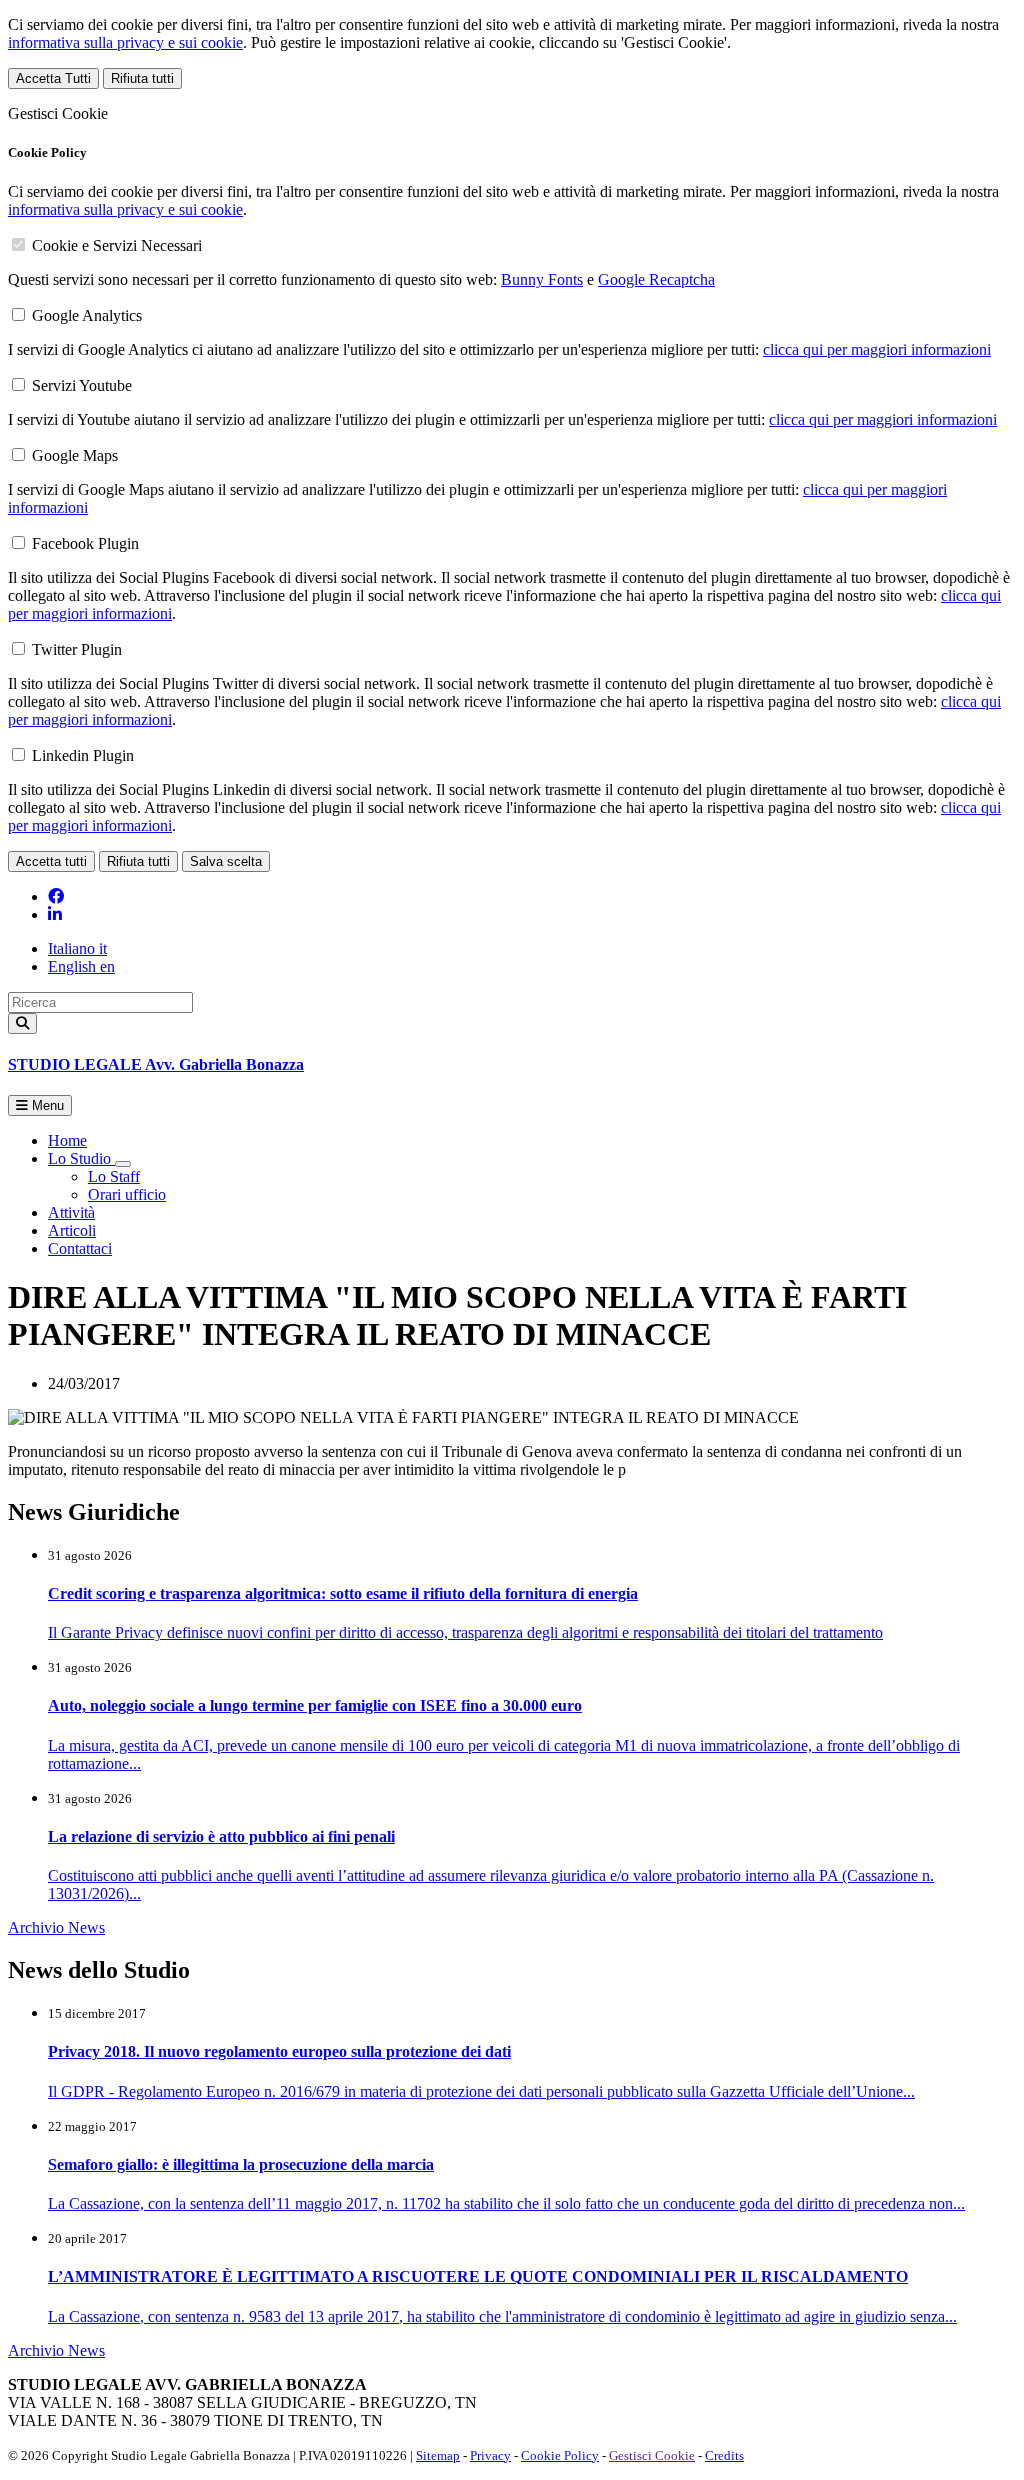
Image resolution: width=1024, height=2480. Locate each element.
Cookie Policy (560, 2455)
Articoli (72, 1230)
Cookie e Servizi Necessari (117, 245)
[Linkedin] (55, 914)
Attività (71, 1212)
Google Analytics (87, 315)
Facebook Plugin (85, 543)
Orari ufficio (127, 1194)
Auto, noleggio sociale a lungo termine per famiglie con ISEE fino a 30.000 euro (315, 1705)
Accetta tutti (51, 861)
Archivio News (56, 1927)
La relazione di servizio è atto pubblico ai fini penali (221, 1836)
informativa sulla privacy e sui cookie (125, 42)
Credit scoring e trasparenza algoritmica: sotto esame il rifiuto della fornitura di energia (343, 1593)
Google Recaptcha (656, 279)
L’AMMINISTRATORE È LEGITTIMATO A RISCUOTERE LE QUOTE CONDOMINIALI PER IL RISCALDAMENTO (478, 2276)
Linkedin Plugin (83, 755)
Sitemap (438, 2455)
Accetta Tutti (53, 78)
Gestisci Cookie (652, 2455)
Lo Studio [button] (81, 1158)
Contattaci (80, 1248)
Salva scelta (226, 861)
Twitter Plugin (77, 649)
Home (67, 1140)
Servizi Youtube (82, 385)
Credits (724, 2455)
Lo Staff (114, 1176)
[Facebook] (56, 896)
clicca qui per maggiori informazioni (877, 349)
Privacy (490, 2455)
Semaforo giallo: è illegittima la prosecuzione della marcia (241, 2164)
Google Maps (75, 455)
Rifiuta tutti (142, 78)
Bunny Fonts (542, 279)
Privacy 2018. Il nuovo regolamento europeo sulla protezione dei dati (279, 2051)
